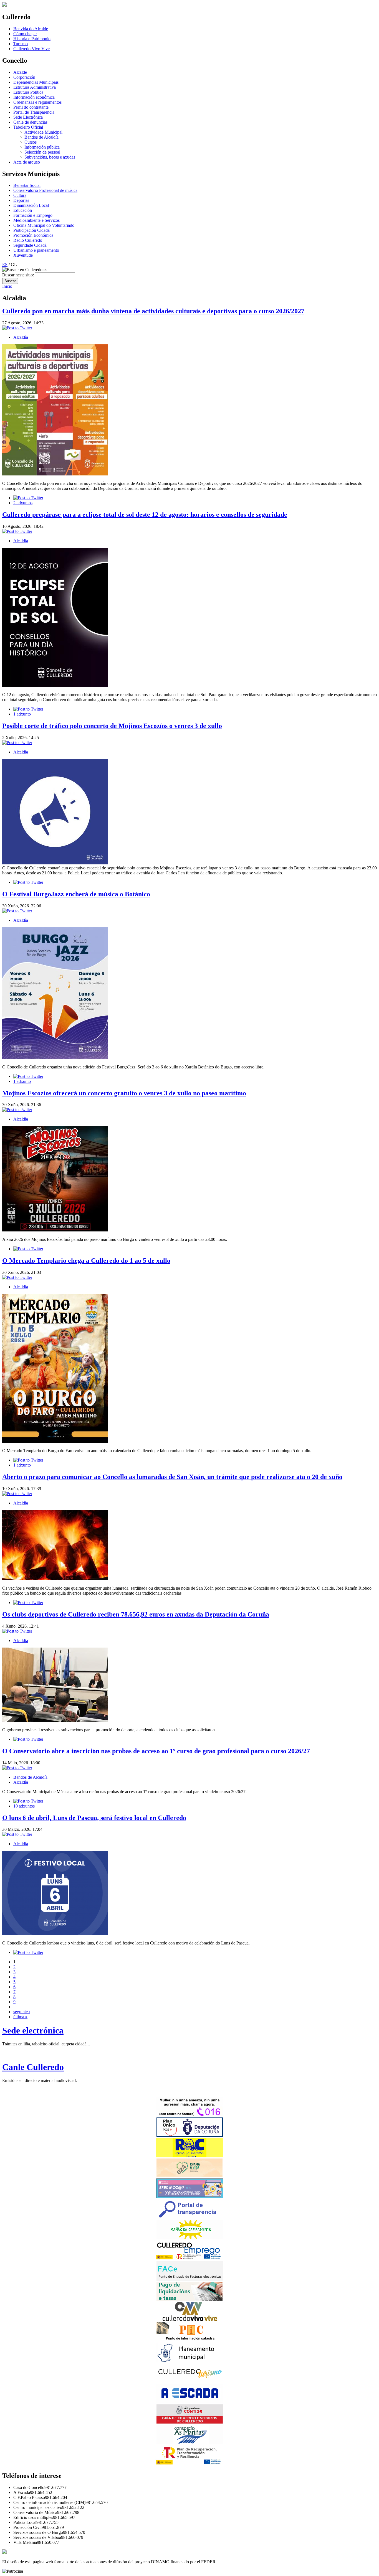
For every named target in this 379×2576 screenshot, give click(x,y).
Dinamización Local (31, 205)
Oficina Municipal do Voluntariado (44, 225)
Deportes (21, 200)
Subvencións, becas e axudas (50, 157)
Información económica (34, 97)
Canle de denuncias (30, 122)
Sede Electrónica (28, 117)
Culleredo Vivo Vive (31, 49)
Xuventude (23, 255)
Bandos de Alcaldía (41, 137)
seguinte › (22, 2012)
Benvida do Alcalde (31, 29)
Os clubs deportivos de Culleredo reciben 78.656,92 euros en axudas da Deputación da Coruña (136, 1614)
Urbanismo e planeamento (36, 250)
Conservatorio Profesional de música (45, 190)
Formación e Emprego (33, 215)
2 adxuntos (23, 503)
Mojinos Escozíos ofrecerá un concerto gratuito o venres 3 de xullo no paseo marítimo (124, 1093)
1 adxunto (22, 714)
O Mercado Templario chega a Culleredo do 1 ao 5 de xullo (86, 1261)
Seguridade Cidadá (30, 245)
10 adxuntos (24, 1806)
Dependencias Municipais (36, 82)
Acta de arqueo (27, 162)
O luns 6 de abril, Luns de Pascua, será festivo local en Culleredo (94, 1818)
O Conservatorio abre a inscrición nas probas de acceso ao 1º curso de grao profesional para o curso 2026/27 (156, 1751)
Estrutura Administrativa (35, 87)
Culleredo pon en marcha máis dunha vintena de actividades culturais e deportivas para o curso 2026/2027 (153, 311)
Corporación (24, 77)
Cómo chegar (25, 34)
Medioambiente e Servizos (36, 220)
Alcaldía (21, 337)
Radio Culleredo (28, 240)
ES (5, 265)
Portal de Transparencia (34, 112)
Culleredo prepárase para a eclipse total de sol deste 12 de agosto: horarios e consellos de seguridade (145, 515)
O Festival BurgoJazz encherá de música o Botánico (76, 894)
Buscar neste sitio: (19, 275)
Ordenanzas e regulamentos (37, 102)
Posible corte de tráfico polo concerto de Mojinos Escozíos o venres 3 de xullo (112, 726)
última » (20, 2017)
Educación (23, 210)
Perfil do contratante (31, 107)
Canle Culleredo (33, 2067)
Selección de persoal (42, 152)
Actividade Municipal (43, 132)
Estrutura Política (28, 92)
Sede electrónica (33, 2030)
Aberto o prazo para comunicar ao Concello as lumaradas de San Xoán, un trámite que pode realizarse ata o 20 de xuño (172, 1477)
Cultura (20, 195)
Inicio (7, 286)
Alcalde (20, 72)
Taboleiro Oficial (28, 127)
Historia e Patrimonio (32, 39)
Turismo (21, 44)
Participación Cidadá (31, 230)
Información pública (42, 147)
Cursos (31, 142)
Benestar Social (27, 185)
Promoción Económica (33, 235)
